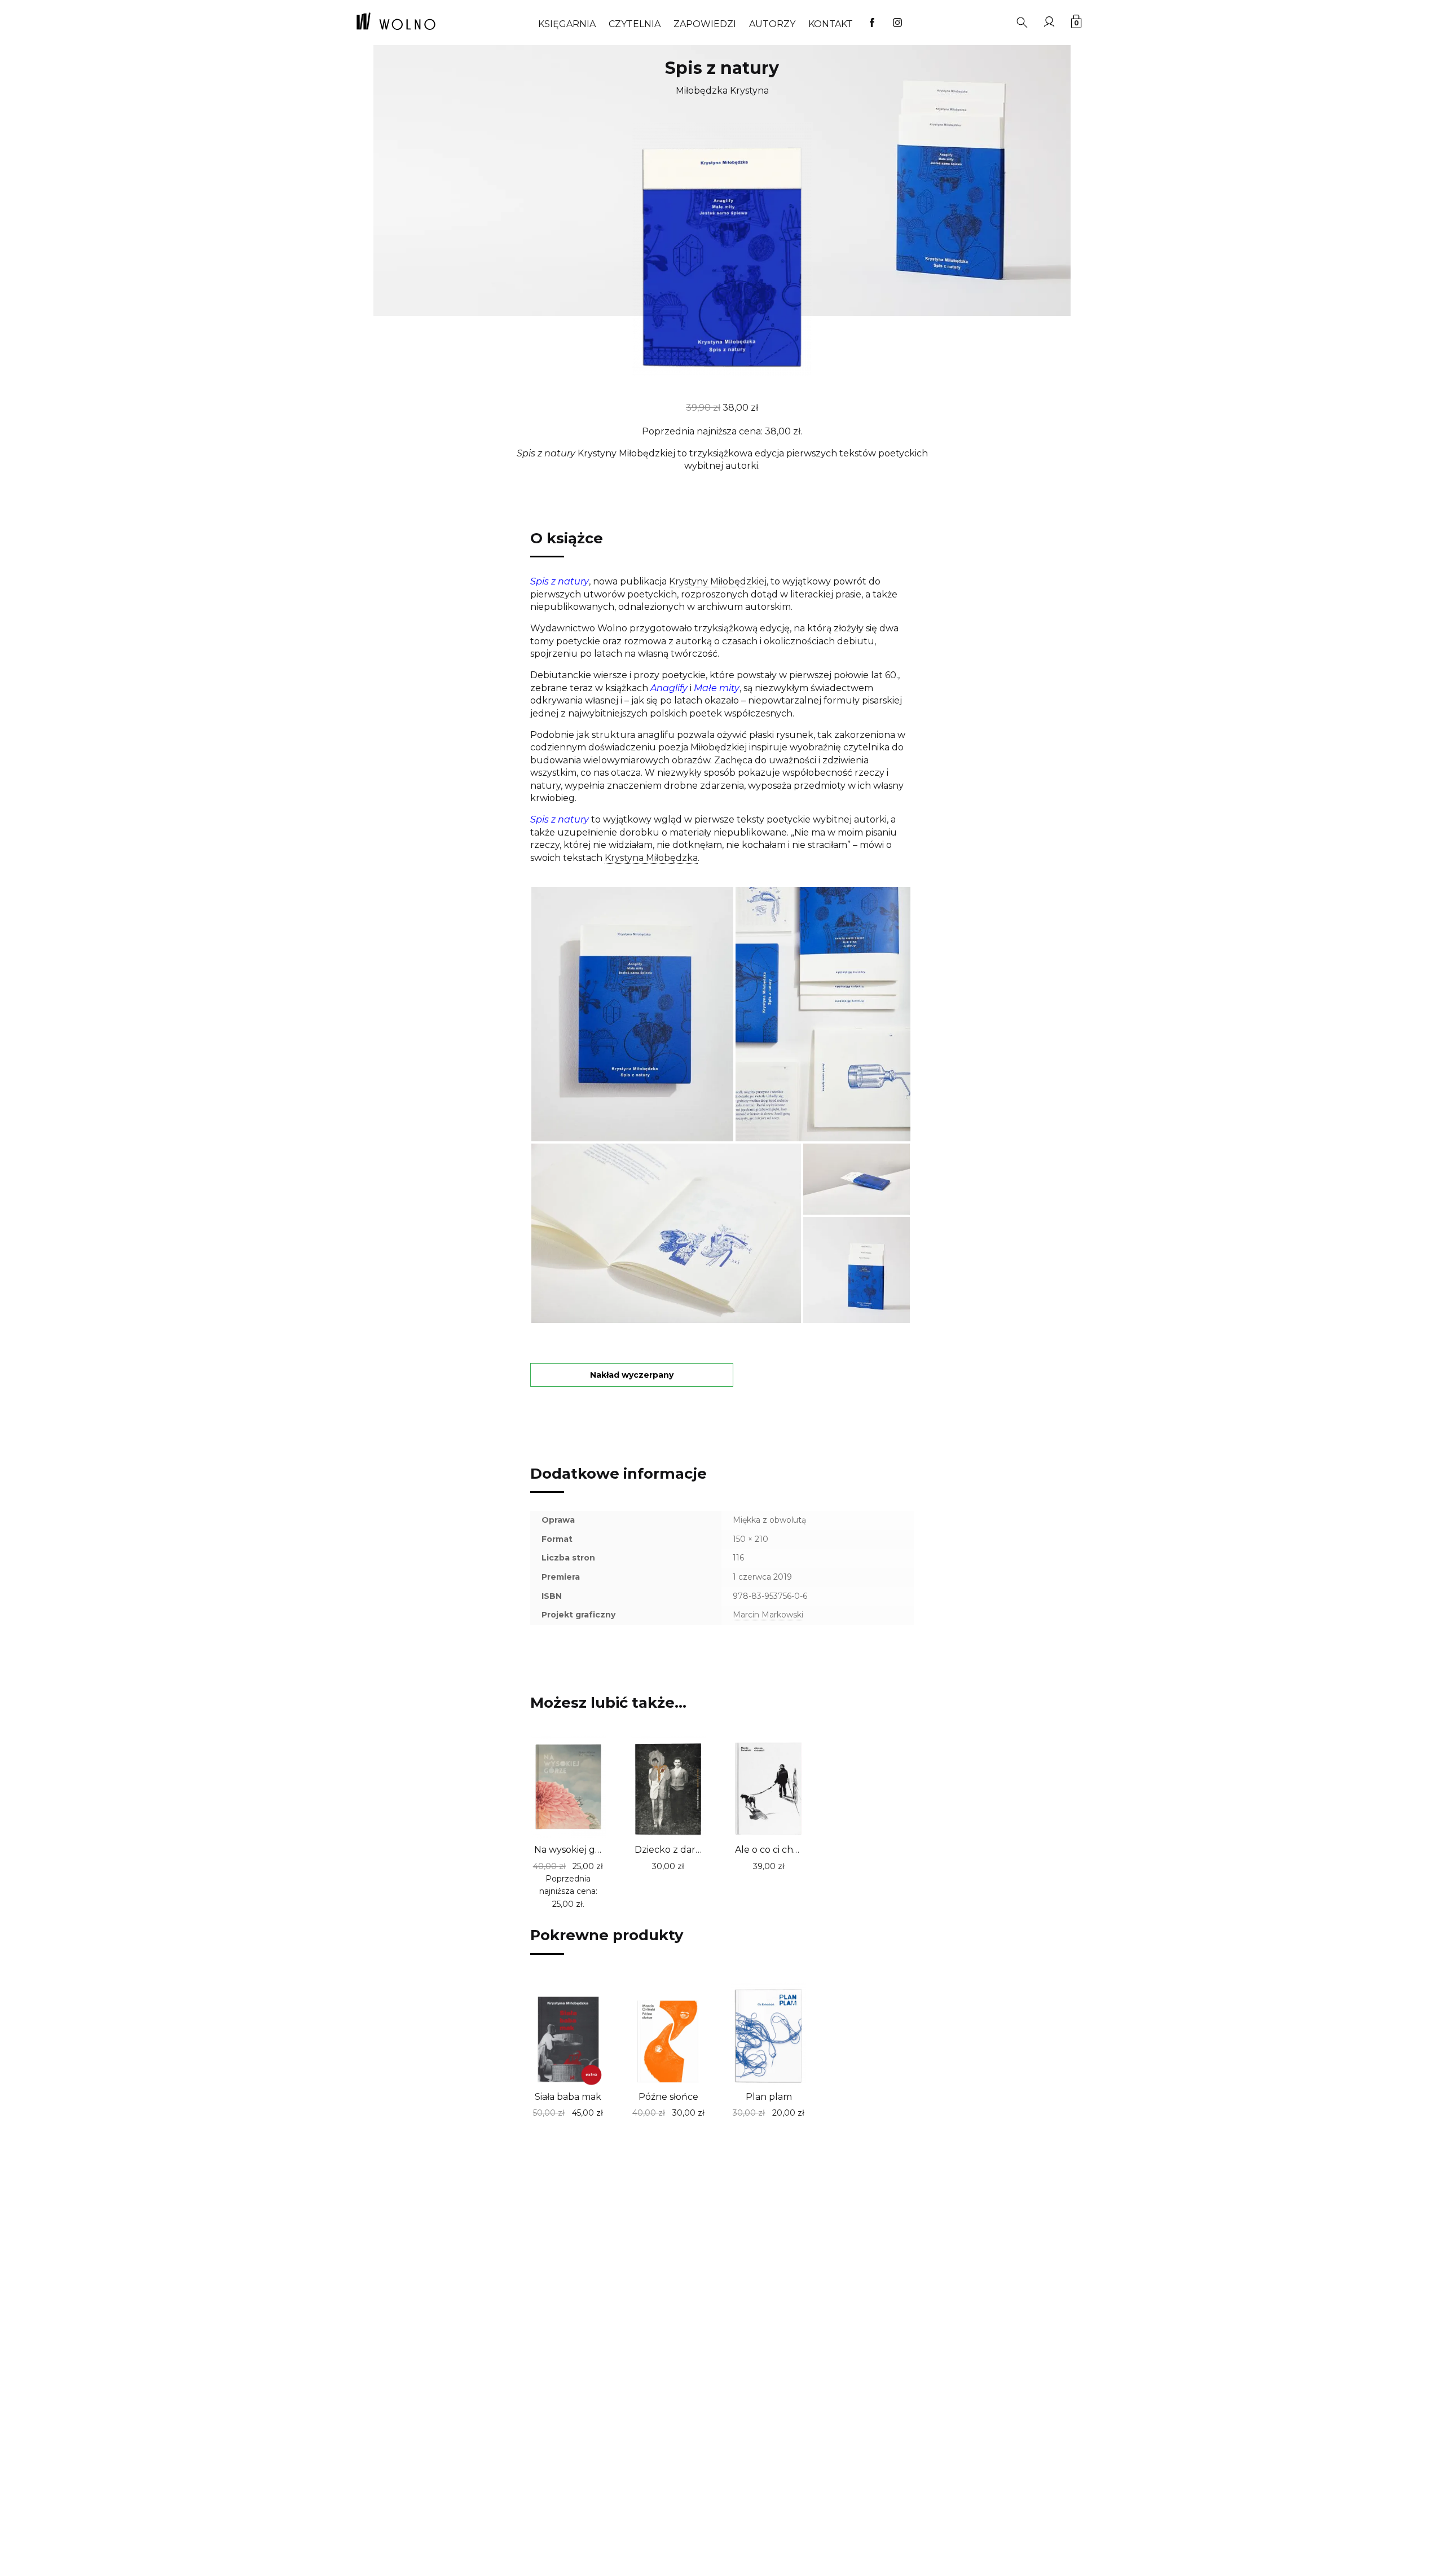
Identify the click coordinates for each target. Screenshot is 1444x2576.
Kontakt (831, 24)
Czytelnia (635, 24)
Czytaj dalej (646, 1865)
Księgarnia (567, 24)
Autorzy (772, 24)
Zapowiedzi (705, 24)
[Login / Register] (1049, 21)
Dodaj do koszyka (546, 1902)
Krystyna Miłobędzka (651, 858)
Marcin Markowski (768, 1615)
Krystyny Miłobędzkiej (718, 581)
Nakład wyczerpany (632, 1375)
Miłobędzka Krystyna (722, 91)
